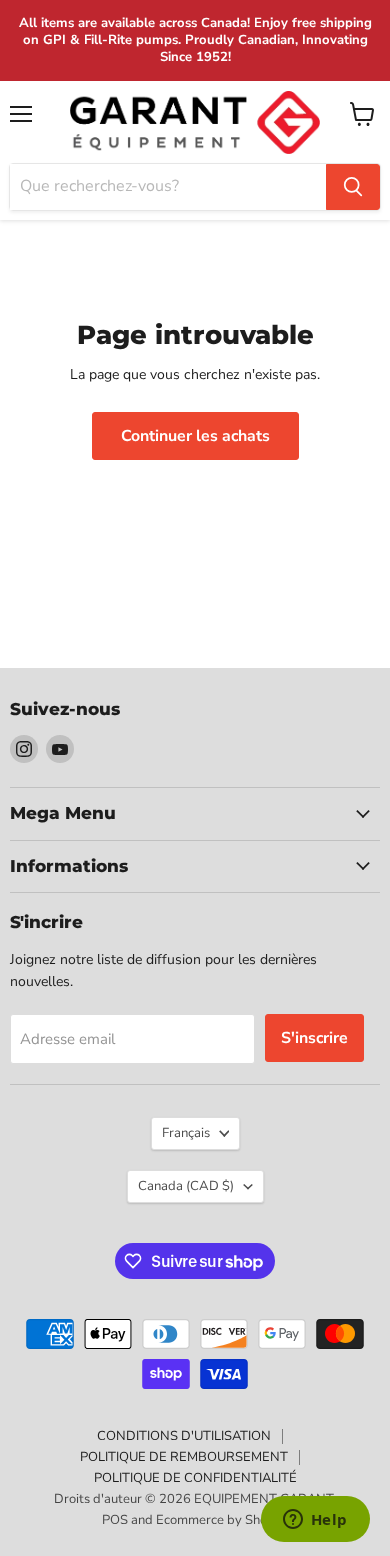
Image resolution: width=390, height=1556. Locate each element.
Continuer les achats (195, 436)
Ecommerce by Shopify (222, 1520)
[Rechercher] (353, 187)
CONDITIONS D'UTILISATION (184, 1436)
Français (186, 1133)
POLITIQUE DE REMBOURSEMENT (184, 1457)
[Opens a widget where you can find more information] (315, 1521)
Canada (186, 1186)
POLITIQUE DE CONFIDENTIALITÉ (195, 1478)
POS (115, 1520)
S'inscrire (314, 1038)
